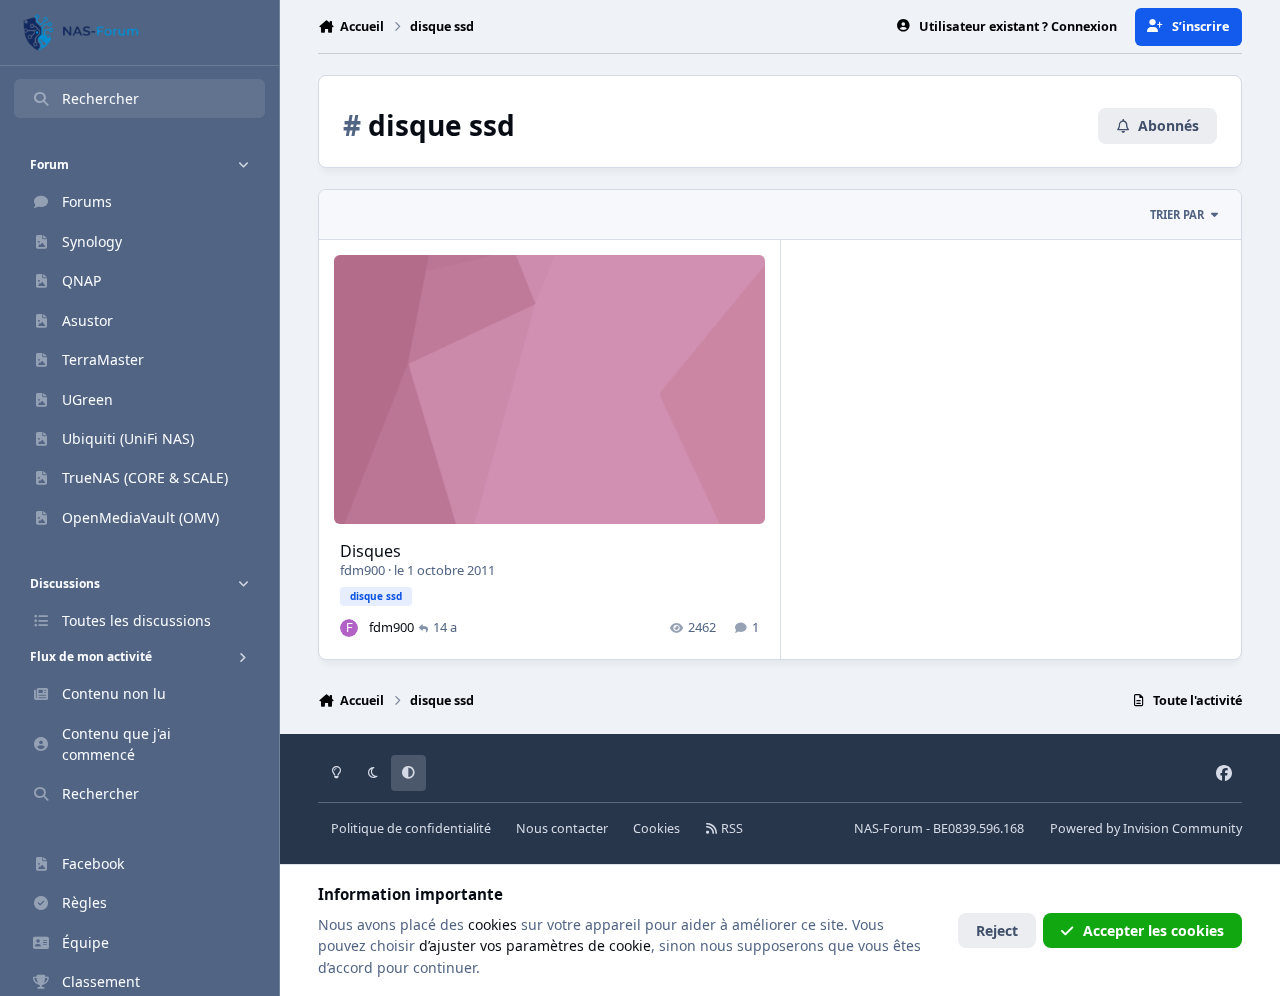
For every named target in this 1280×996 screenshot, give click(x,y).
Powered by (1146, 828)
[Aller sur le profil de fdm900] (349, 628)
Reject (997, 930)
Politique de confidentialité (411, 828)
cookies (492, 924)
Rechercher (100, 98)
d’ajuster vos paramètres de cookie (535, 945)
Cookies (656, 828)
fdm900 (362, 570)
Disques (370, 551)
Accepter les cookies (1153, 930)
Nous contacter (562, 828)
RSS (730, 828)
